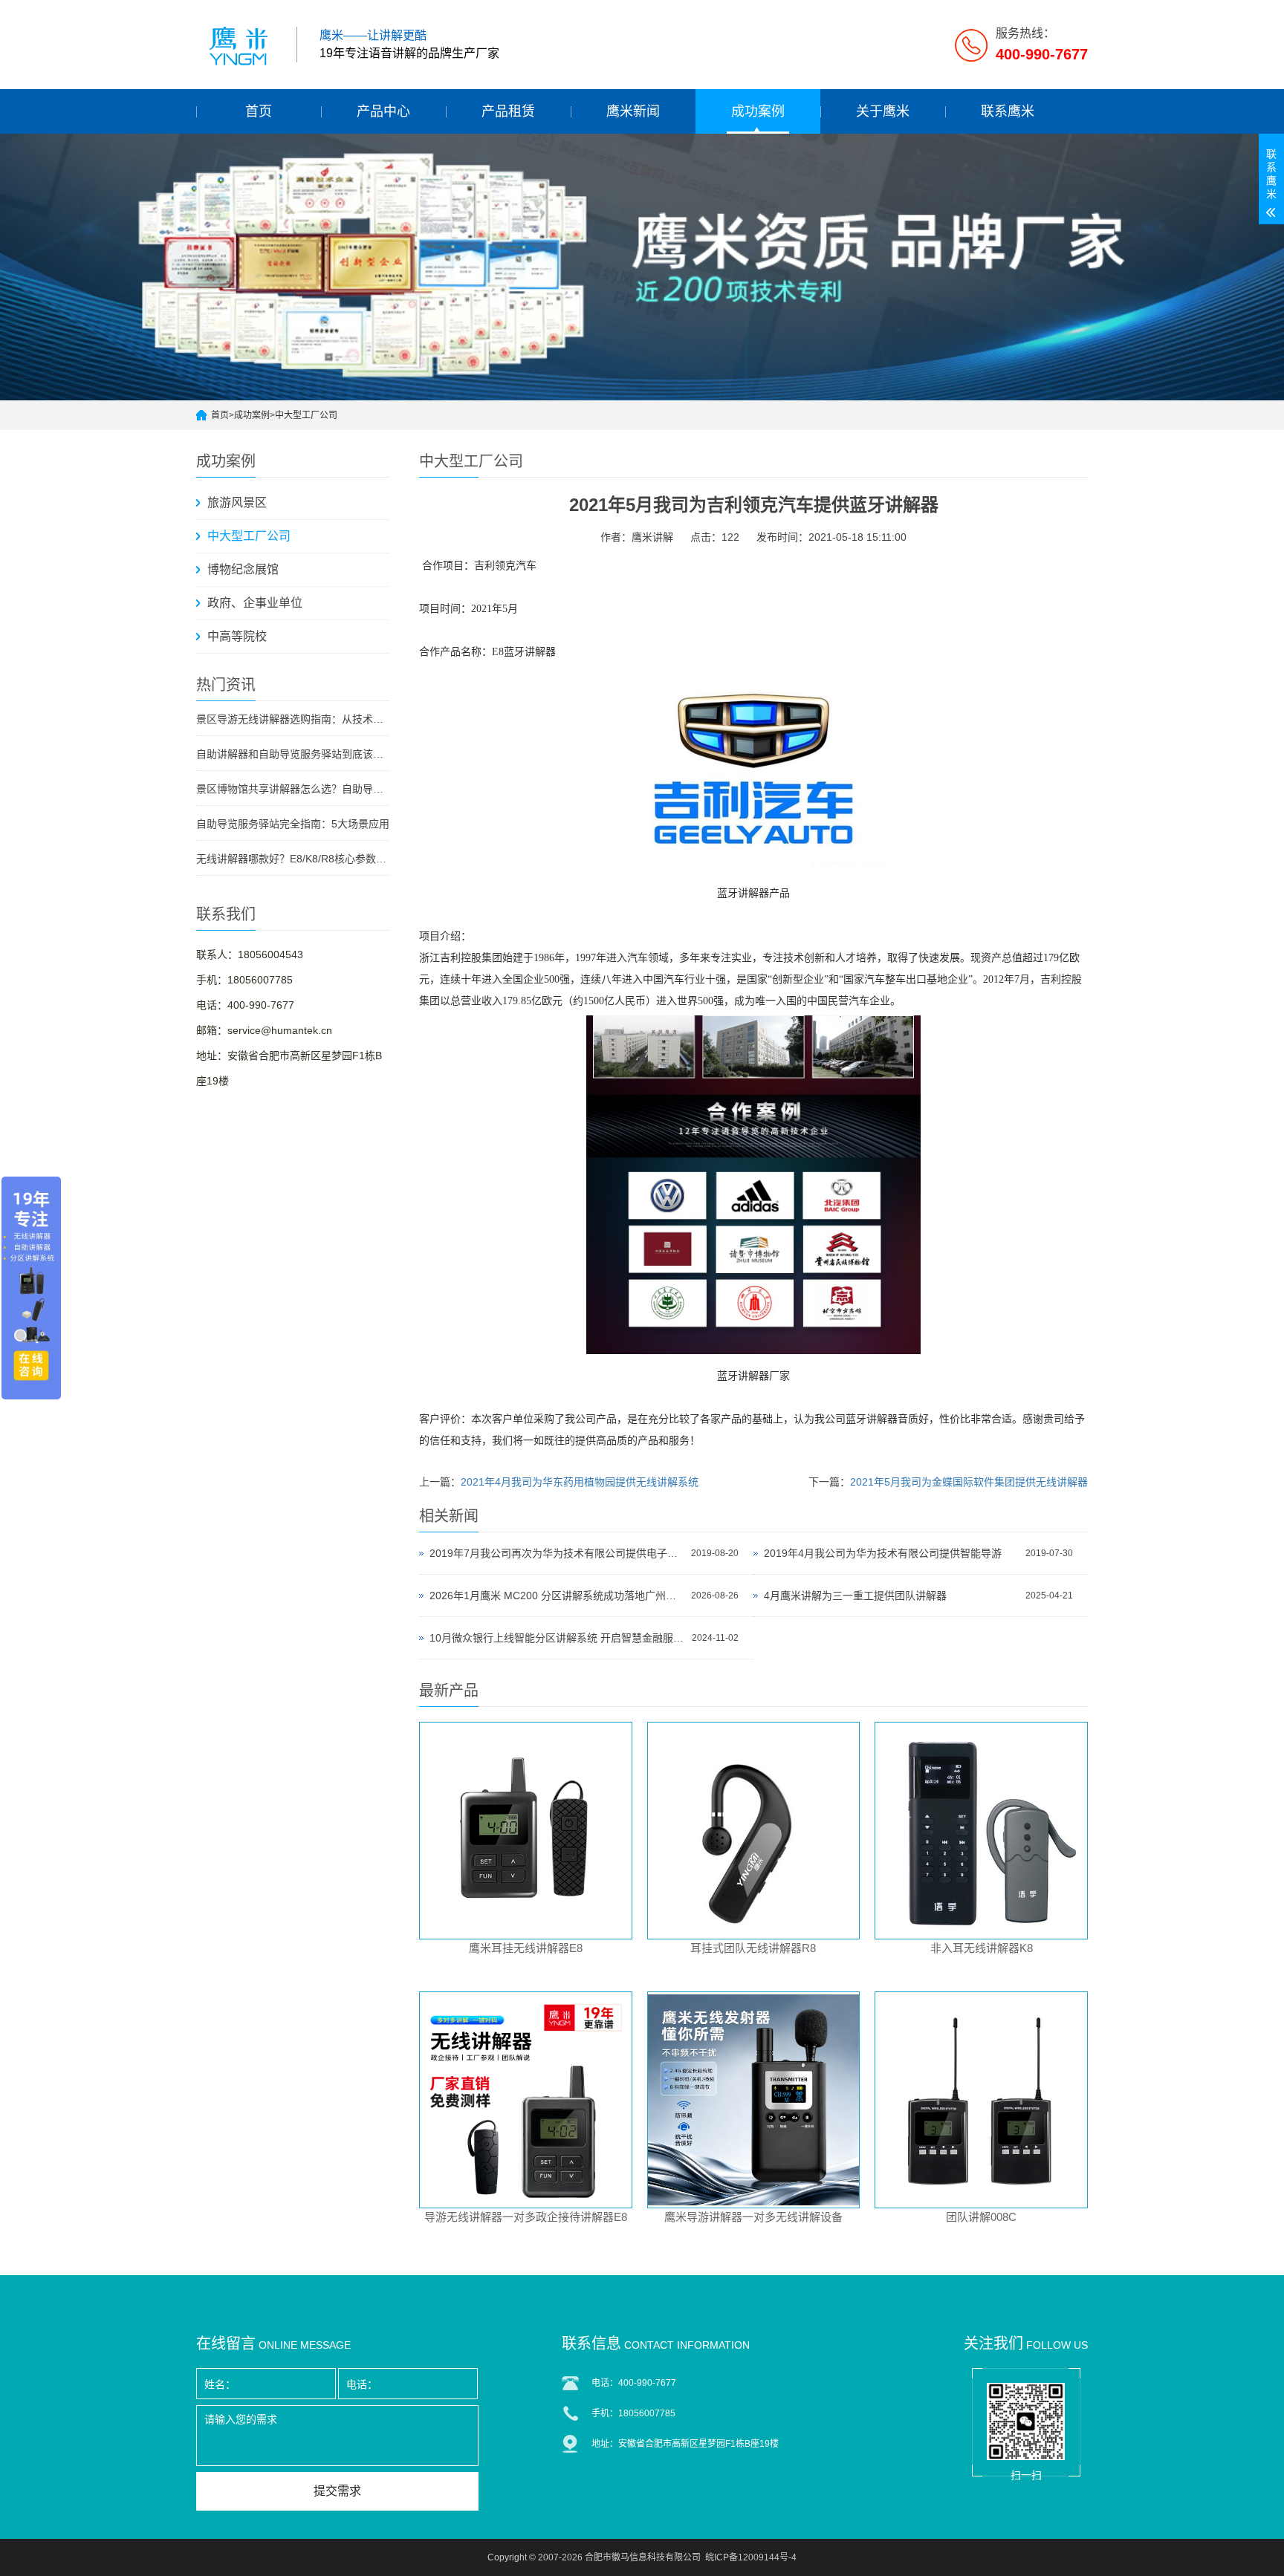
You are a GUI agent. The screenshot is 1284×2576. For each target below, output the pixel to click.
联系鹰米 (1008, 111)
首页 (259, 111)
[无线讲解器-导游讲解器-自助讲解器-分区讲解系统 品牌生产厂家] (241, 45)
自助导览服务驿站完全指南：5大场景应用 (293, 824)
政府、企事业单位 (255, 603)
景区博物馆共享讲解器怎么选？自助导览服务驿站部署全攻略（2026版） (293, 789)
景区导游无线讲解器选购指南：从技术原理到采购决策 (293, 719)
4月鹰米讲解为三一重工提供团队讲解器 (855, 1596)
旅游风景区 (237, 502)
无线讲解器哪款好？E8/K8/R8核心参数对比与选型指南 (293, 859)
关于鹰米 (883, 111)
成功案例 (758, 111)
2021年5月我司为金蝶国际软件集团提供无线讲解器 (969, 1482)
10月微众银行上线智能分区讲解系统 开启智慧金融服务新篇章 (557, 1638)
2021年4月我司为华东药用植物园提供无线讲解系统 (580, 1482)
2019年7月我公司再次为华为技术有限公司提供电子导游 (557, 1553)
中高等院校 (237, 636)
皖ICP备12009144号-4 (751, 2557)
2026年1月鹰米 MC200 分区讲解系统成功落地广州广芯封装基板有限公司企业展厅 (557, 1596)
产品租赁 (508, 111)
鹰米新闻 (633, 111)
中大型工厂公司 (306, 415)
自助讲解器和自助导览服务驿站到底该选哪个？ (293, 754)
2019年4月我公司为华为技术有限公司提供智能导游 (883, 1553)
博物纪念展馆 (243, 569)
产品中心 (383, 111)
